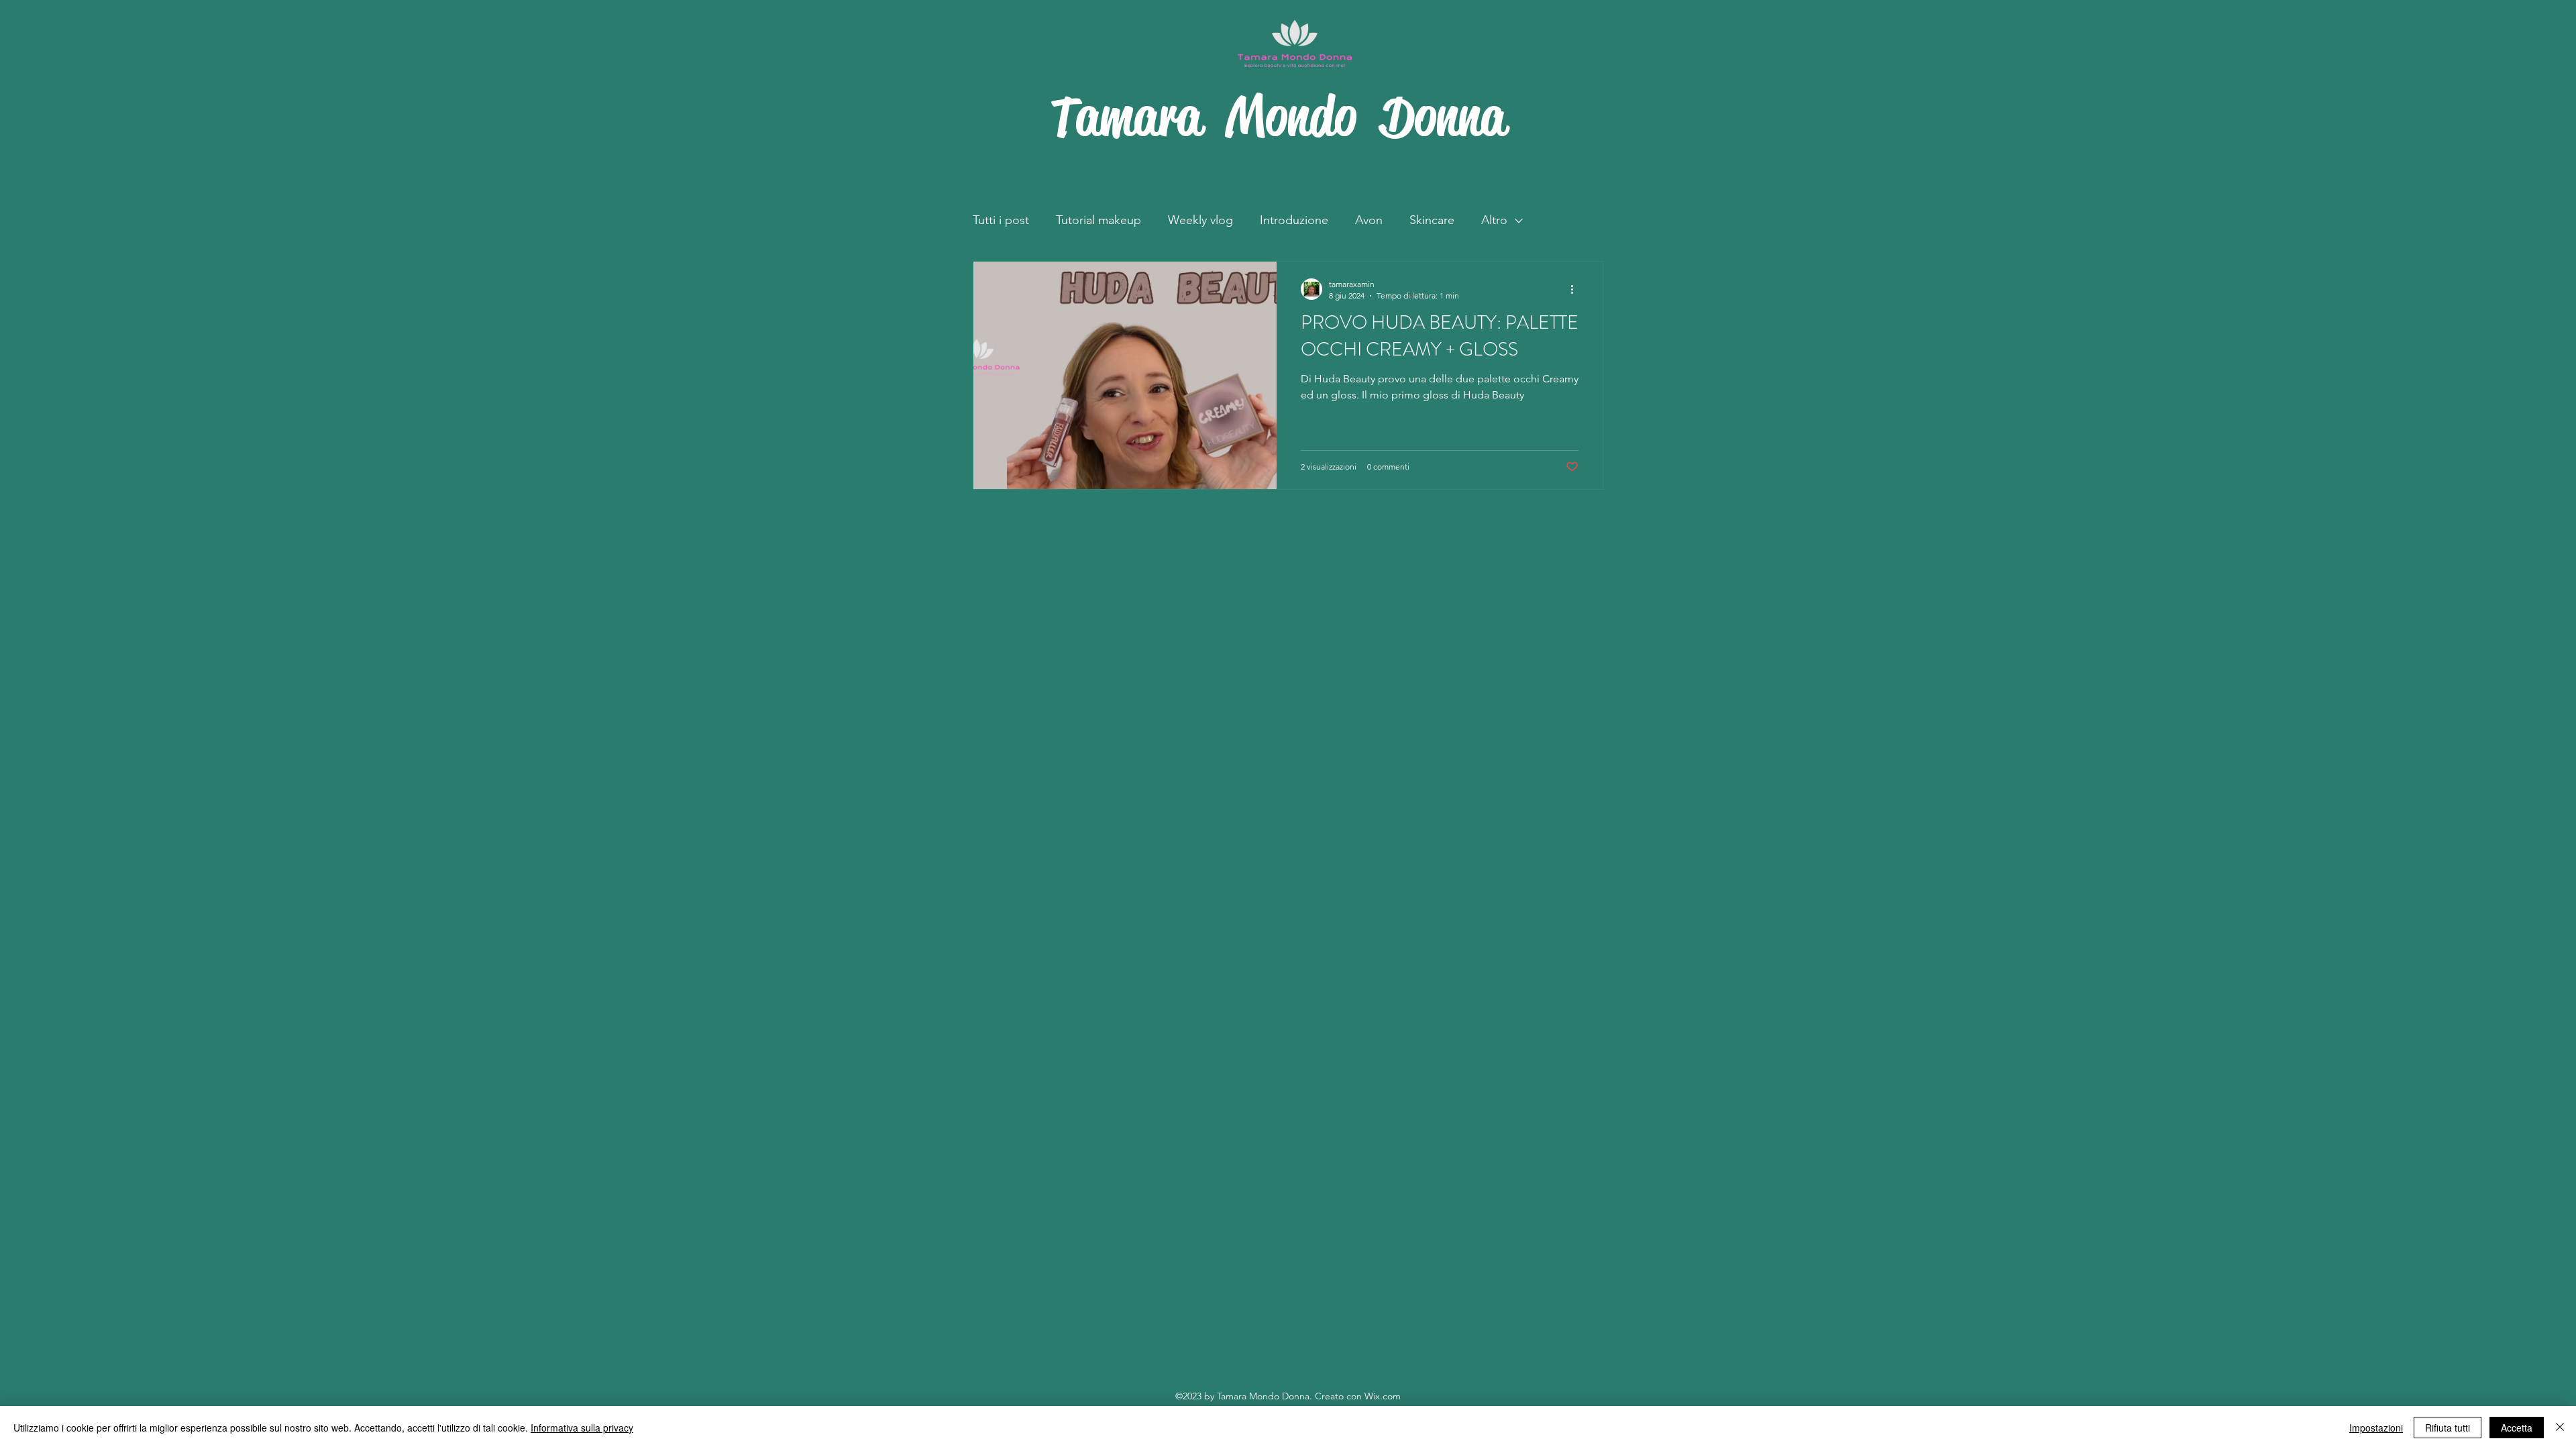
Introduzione (1294, 220)
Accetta (2517, 1428)
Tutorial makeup (1098, 220)
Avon (1369, 220)
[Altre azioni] (1576, 289)
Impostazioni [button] (2376, 1428)
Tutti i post (1001, 220)
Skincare (1432, 220)
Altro (1494, 220)
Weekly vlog (1200, 220)
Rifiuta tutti (2448, 1428)
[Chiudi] (2560, 1428)
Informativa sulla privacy (582, 1428)
